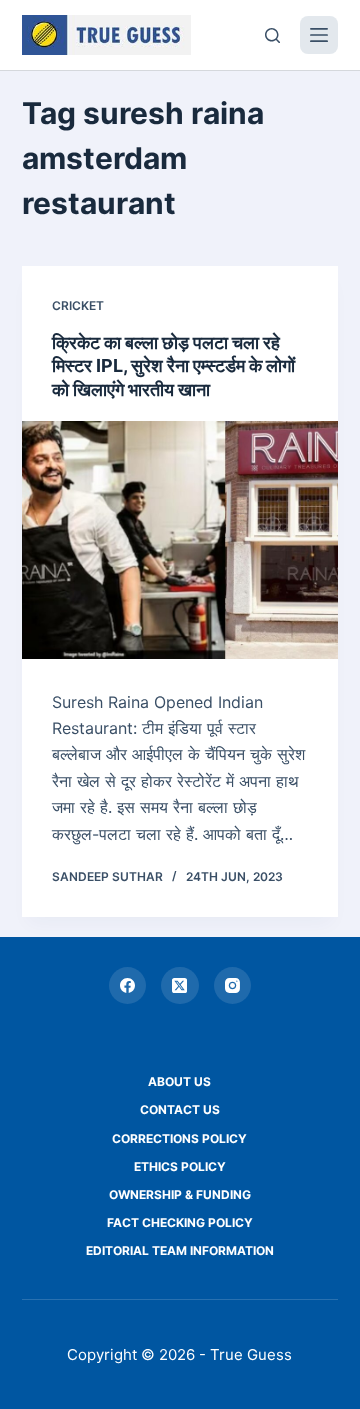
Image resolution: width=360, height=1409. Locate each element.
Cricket (78, 305)
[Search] (272, 35)
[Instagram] (233, 986)
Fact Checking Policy (180, 1222)
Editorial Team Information (180, 1250)
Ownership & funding (180, 1194)
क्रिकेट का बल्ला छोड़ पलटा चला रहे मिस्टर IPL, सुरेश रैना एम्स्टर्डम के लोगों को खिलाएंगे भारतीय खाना (173, 366)
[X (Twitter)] (180, 986)
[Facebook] (128, 986)
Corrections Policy (179, 1138)
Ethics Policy (180, 1166)
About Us (179, 1081)
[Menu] (319, 35)
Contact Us (180, 1109)
